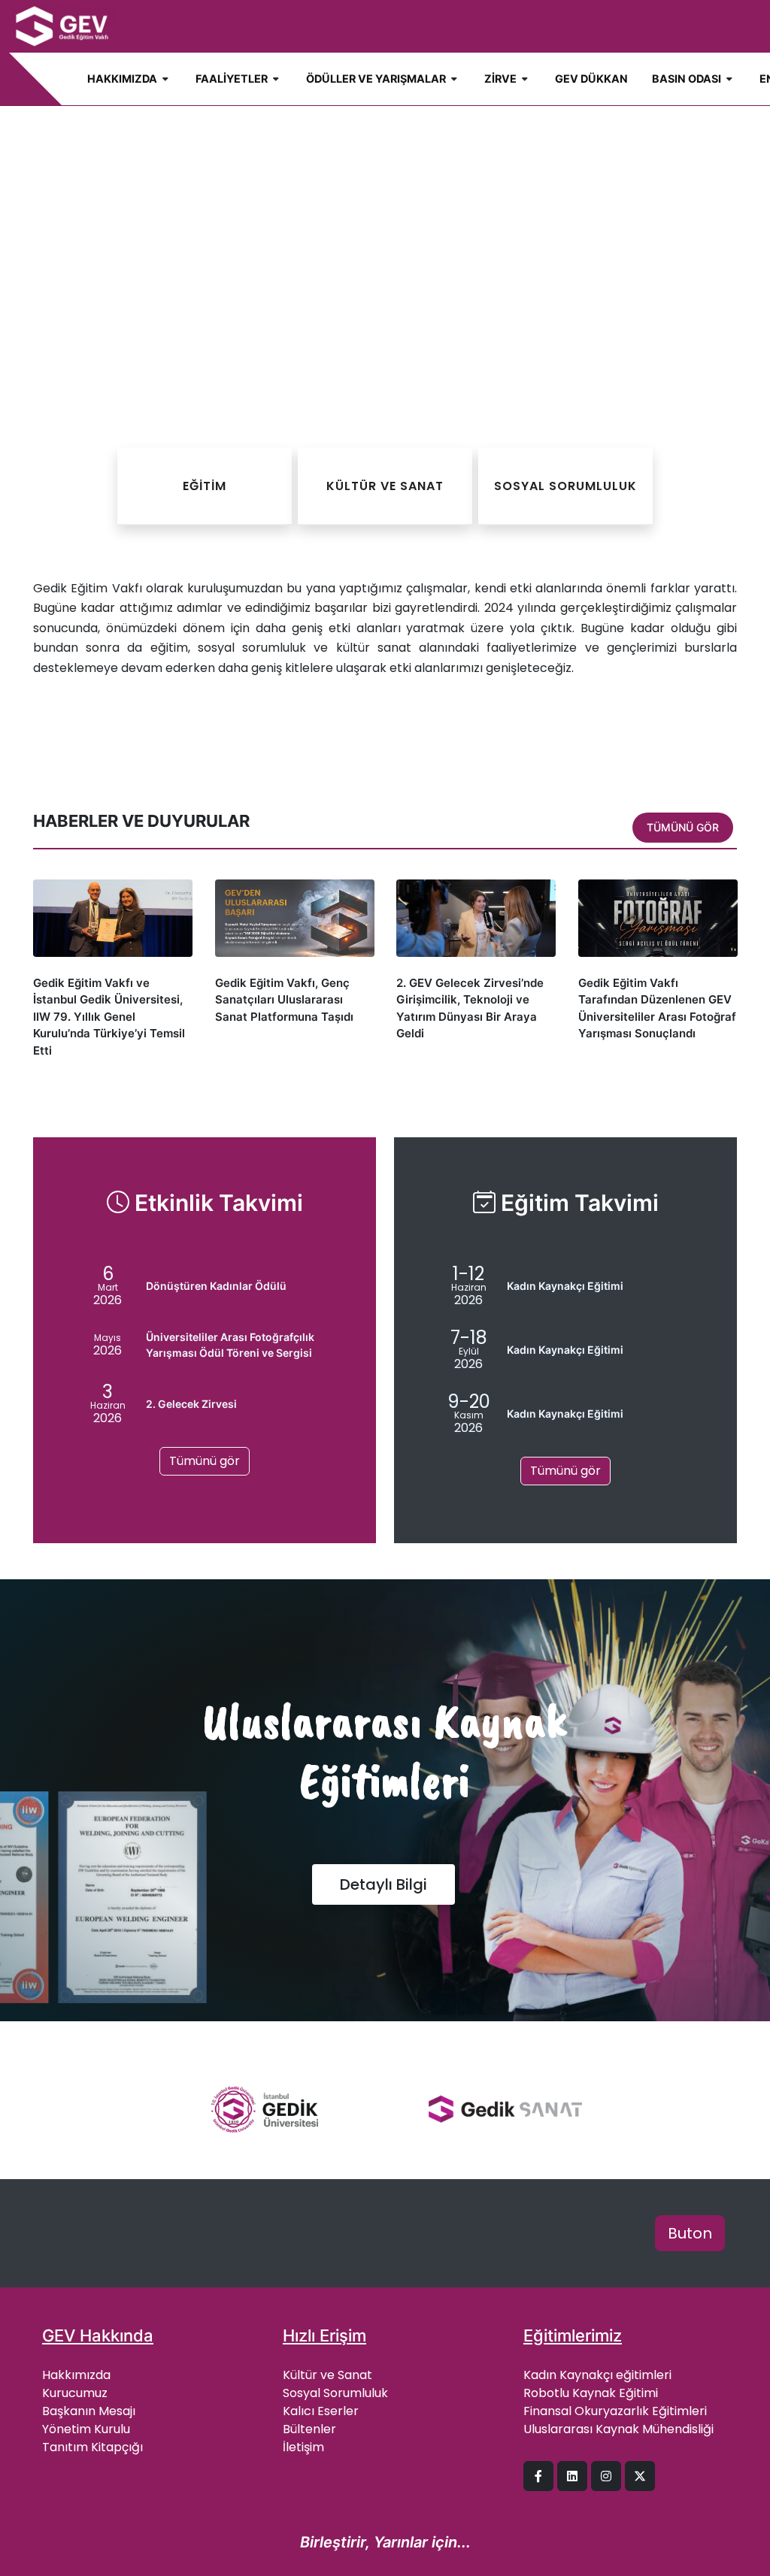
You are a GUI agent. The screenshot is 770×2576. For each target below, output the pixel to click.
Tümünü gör (683, 827)
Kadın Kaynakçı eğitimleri (597, 2375)
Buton (690, 2233)
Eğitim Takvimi (577, 1203)
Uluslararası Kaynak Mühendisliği (618, 2429)
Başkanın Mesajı (89, 2411)
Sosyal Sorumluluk (335, 2393)
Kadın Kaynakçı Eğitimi (565, 1286)
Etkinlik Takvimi (216, 1203)
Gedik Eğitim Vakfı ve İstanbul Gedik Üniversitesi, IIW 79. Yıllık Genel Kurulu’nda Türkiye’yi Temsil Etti (109, 1017)
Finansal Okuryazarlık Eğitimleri (615, 2411)
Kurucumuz (75, 2393)
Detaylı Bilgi (383, 1884)
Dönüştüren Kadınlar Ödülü (216, 1286)
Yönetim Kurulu (86, 2429)
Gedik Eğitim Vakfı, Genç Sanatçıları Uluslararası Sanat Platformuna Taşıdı (284, 1000)
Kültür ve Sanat (327, 2375)
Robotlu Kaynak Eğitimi (591, 2393)
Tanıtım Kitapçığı (92, 2447)
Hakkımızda (76, 2375)
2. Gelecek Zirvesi (191, 1404)
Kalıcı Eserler (321, 2411)
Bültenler (309, 2429)
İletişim (303, 2447)
